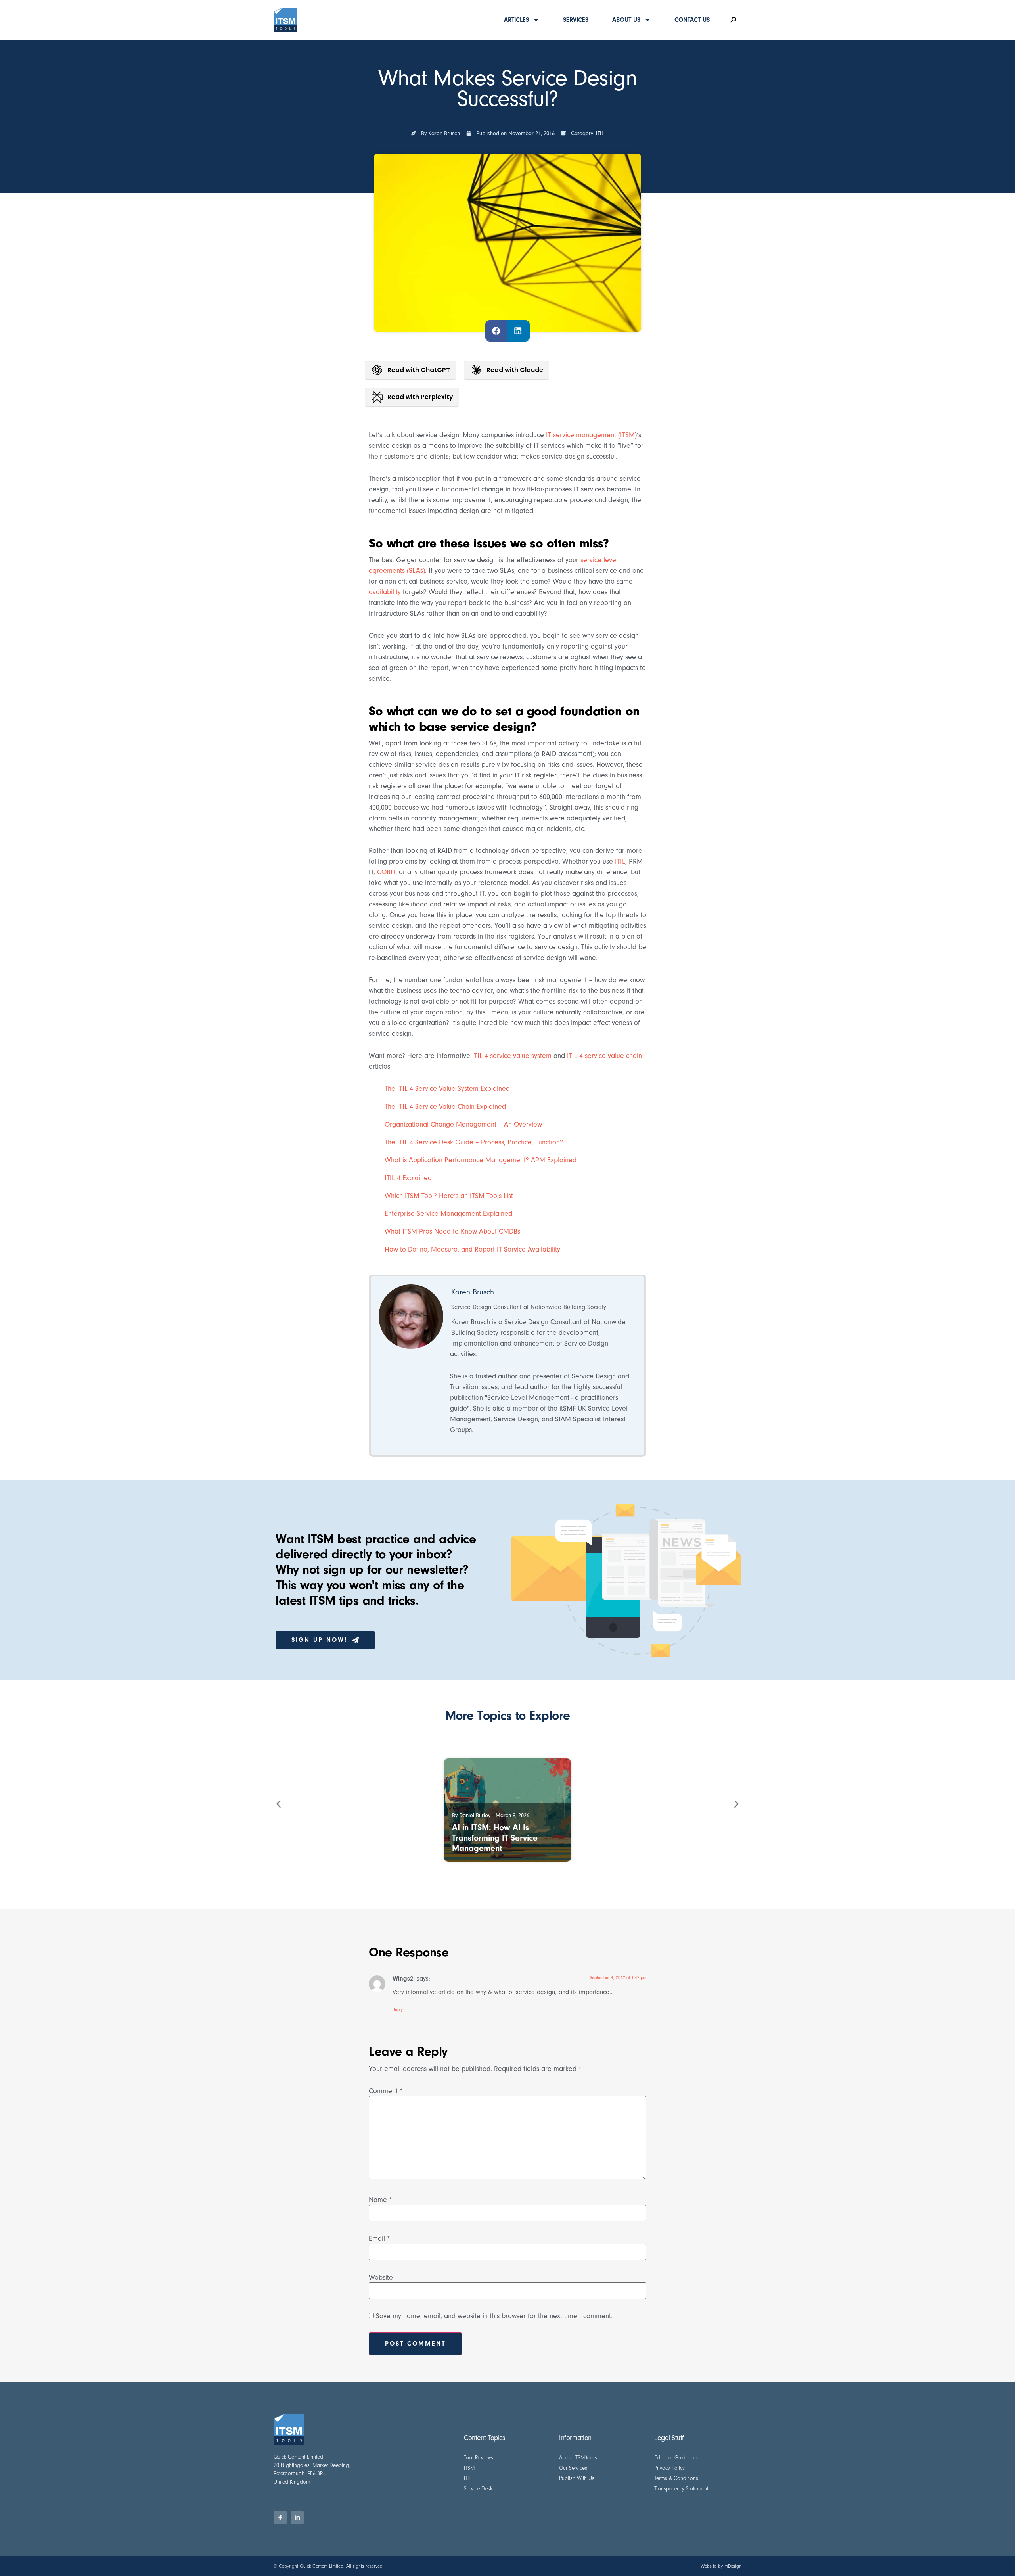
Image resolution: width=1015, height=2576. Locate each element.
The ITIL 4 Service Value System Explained (447, 1089)
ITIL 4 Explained (408, 1178)
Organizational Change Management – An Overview (463, 1124)
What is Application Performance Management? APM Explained (481, 1160)
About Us (626, 20)
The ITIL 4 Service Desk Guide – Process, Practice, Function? (474, 1142)
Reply (398, 2010)
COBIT (386, 872)
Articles (516, 20)
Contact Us (692, 20)
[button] (496, 331)
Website (381, 2278)
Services (576, 20)
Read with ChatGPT (419, 370)
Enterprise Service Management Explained (448, 1214)
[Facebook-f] (280, 2517)
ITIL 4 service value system (512, 1056)
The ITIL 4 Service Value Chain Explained (445, 1107)
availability (385, 592)
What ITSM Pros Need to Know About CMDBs (452, 1231)
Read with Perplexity (420, 397)
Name (380, 2200)
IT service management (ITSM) (591, 435)
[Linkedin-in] (297, 2517)
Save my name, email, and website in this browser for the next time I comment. (494, 2316)
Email (379, 2239)
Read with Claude (515, 370)
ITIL (600, 133)
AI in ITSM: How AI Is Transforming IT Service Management (495, 1838)
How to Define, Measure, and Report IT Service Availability (472, 1249)
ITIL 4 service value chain (603, 1056)
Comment (386, 2091)
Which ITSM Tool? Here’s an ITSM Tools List (449, 1196)
